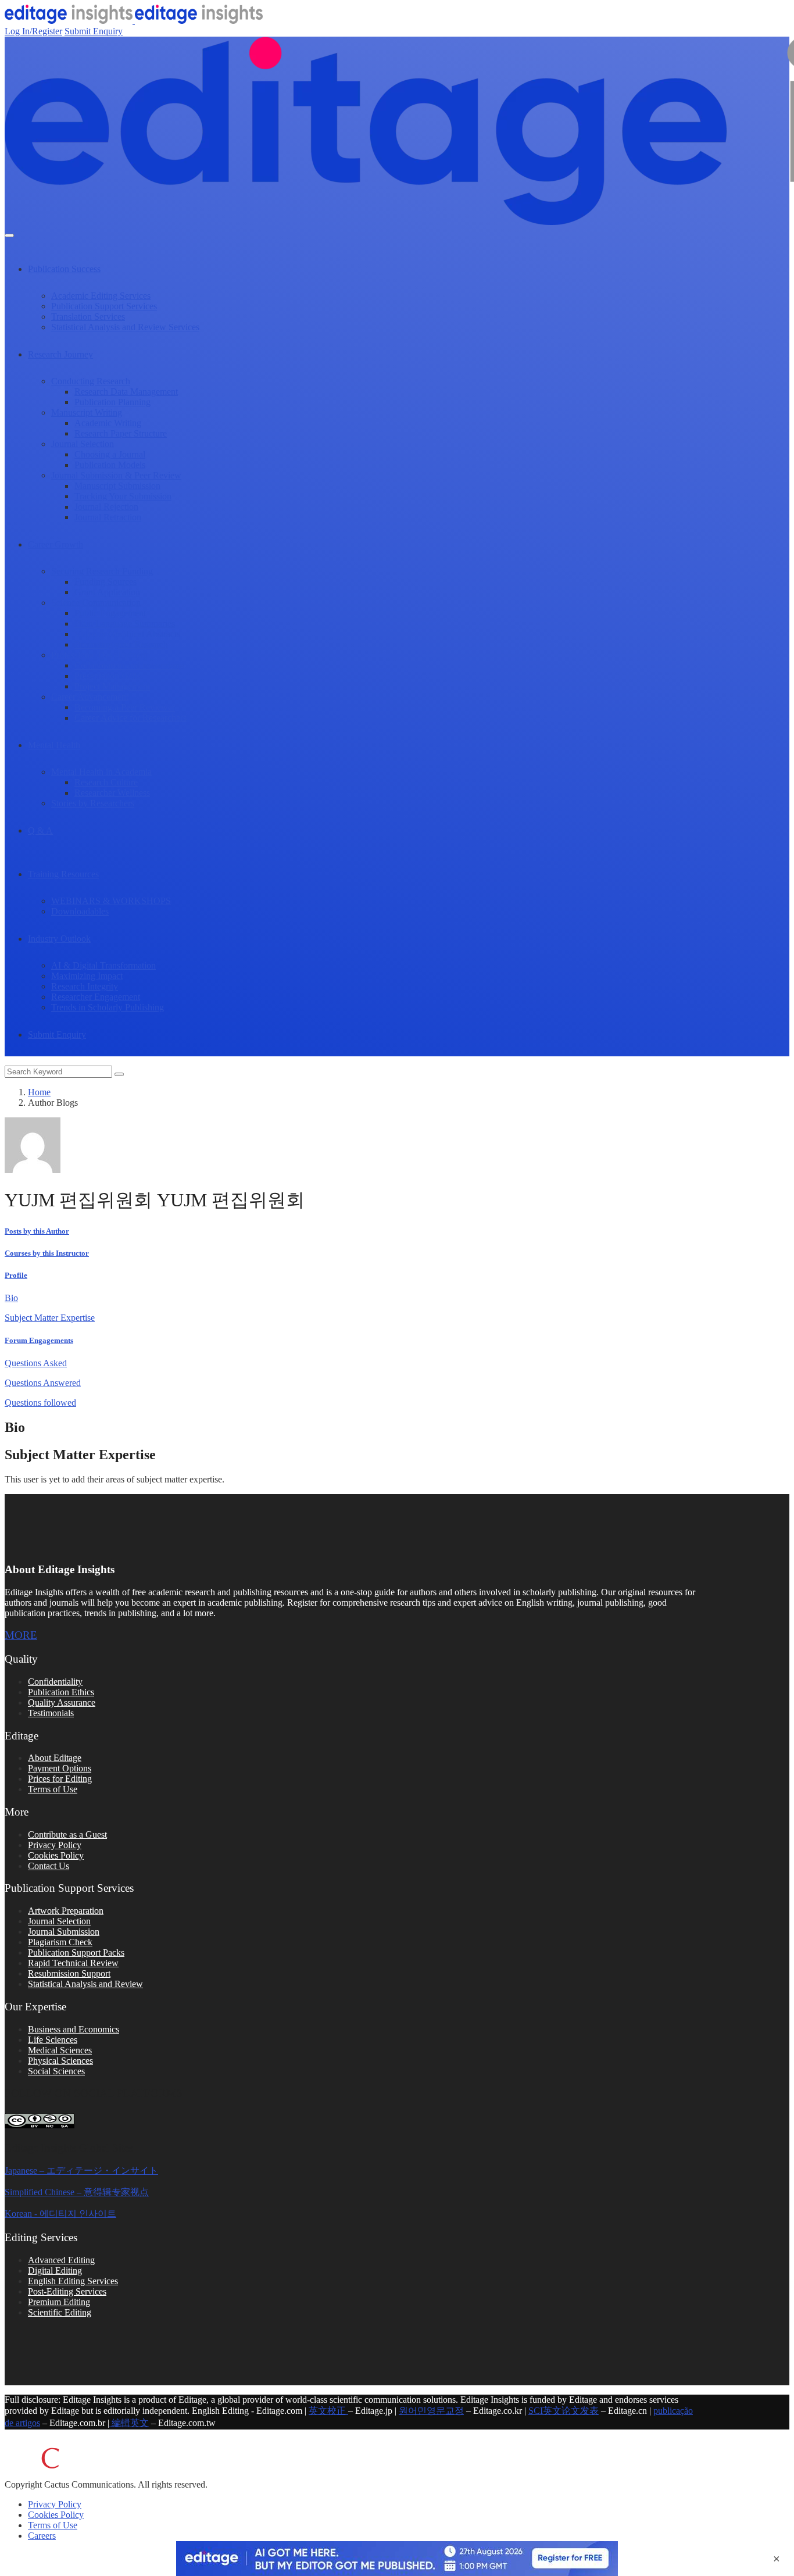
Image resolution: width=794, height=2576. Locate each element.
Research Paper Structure (121, 433)
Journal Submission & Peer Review (116, 475)
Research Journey (60, 354)
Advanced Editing (61, 2260)
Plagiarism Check (60, 1942)
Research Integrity (85, 986)
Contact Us (49, 1866)
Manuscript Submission (117, 486)
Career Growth (56, 544)
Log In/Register (33, 31)
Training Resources (63, 874)
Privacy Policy (55, 1845)
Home (39, 1092)
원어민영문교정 (431, 2411)
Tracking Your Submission (123, 496)
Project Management (112, 686)
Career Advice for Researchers (130, 718)
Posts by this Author (37, 1231)
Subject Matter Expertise (50, 1318)
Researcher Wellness (112, 793)
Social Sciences (56, 2071)
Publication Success (64, 269)
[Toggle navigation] (9, 235)
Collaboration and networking (129, 665)
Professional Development (99, 655)
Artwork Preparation (66, 1911)
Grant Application (107, 592)
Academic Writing (108, 423)
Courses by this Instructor (47, 1253)
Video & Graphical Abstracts (127, 634)
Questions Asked (36, 1363)
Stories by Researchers (93, 803)
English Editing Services (73, 2281)
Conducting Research (91, 381)
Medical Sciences (60, 2050)
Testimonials (51, 1713)
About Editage (55, 1758)
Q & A (40, 830)
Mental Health (54, 745)
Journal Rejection (106, 507)
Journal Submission (64, 1932)
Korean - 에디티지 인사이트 (60, 2214)
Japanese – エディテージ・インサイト (81, 2171)
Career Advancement (90, 697)
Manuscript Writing (87, 412)
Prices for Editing (60, 1779)
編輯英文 (129, 2423)
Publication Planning (112, 402)
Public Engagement (110, 613)
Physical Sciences (60, 2061)
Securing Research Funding (102, 571)
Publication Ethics (61, 1692)
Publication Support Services (104, 306)
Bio (11, 1298)
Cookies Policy (56, 1855)
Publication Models (110, 465)
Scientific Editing (60, 2312)
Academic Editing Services (101, 296)
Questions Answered (43, 1383)
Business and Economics (74, 2029)
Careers (42, 2536)
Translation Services (88, 317)
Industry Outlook (59, 939)
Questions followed (40, 1403)
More (21, 1635)
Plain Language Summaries (125, 624)
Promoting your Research (121, 644)
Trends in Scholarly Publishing (108, 1007)
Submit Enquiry (94, 31)
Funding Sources (105, 582)
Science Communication (96, 603)
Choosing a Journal (110, 454)
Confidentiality (55, 1682)
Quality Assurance (62, 1703)
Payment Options (60, 1768)
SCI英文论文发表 (564, 2411)
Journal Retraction (108, 517)
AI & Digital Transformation (103, 965)
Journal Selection (83, 444)
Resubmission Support (69, 1973)
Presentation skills (107, 676)
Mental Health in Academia (101, 772)
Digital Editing (55, 2270)
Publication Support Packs (76, 1952)
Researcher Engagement (96, 997)
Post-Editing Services (67, 2291)
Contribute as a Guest (67, 1834)
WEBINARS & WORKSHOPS (111, 901)
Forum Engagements (39, 1340)
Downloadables (80, 911)
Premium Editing (59, 2302)
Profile (16, 1275)
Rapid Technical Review (73, 1963)
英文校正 (328, 2411)
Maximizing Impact (87, 976)
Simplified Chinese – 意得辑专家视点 (77, 2192)
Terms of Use (53, 1789)
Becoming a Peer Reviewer (125, 707)
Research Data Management (126, 392)
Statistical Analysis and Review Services (125, 327)
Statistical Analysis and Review (85, 1984)
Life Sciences (53, 2040)
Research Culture (106, 782)
